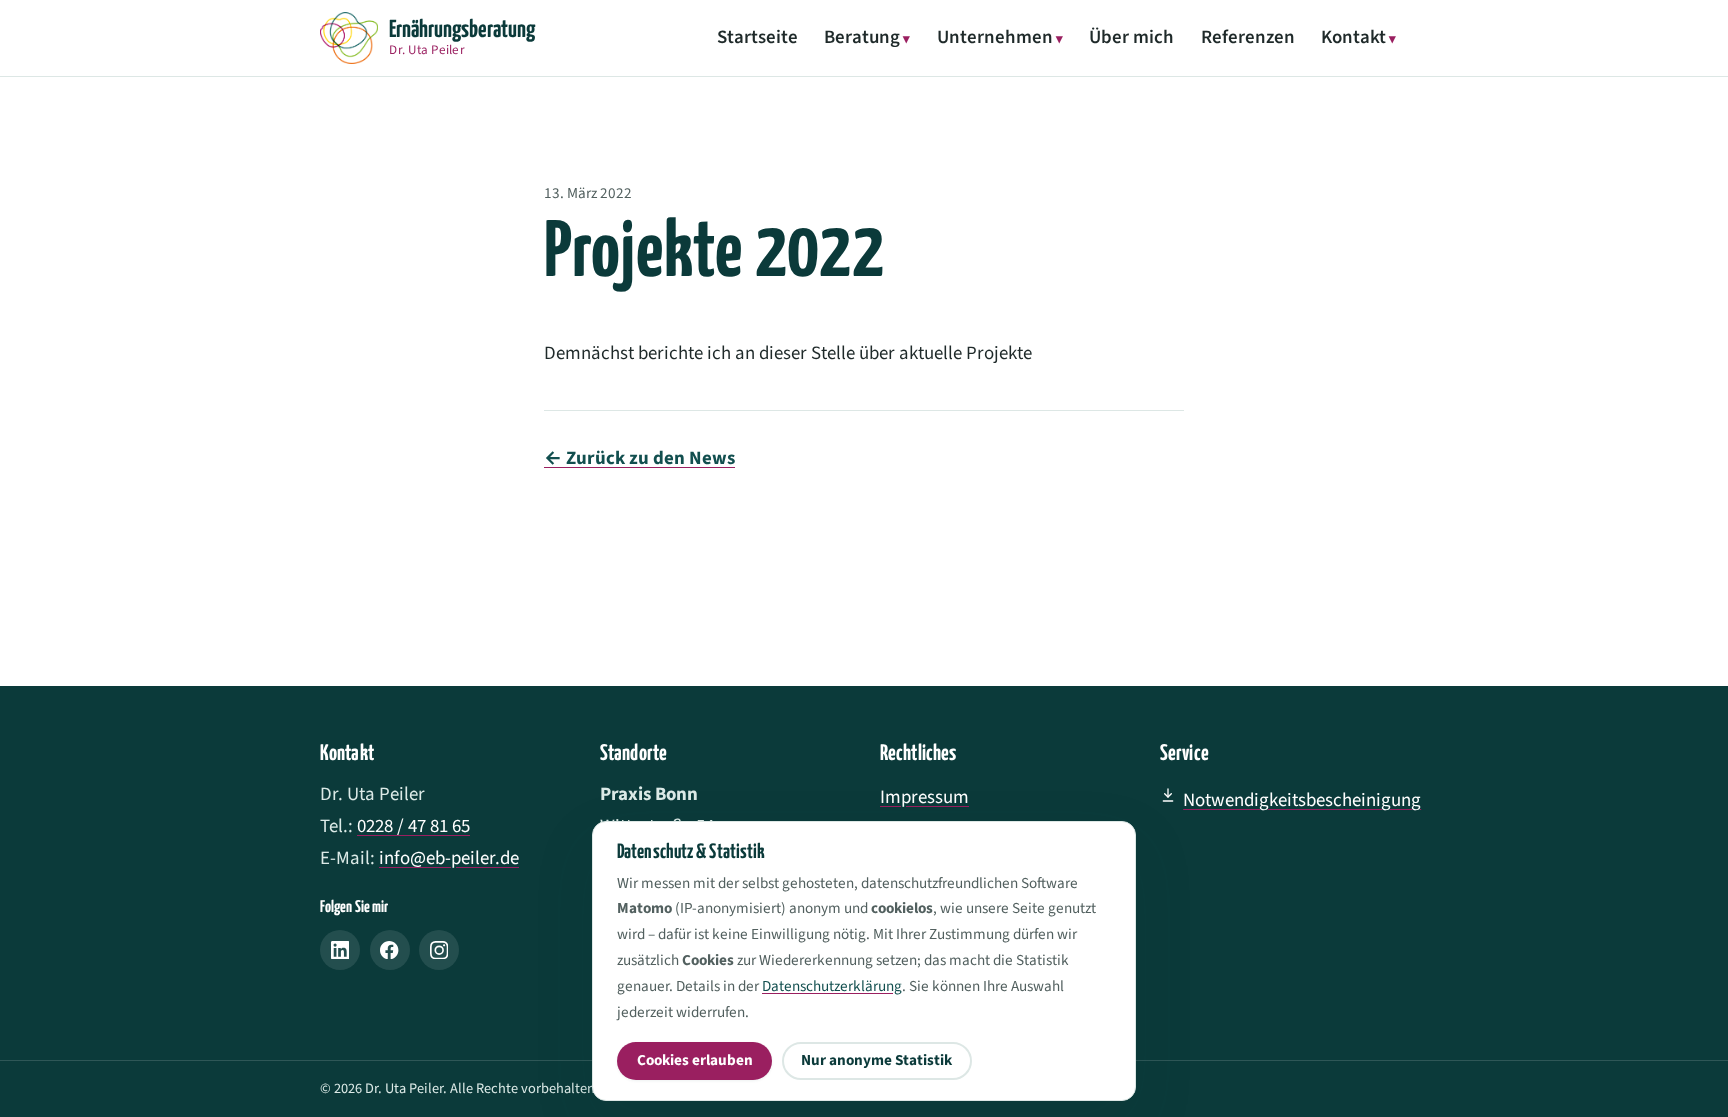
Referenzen (1248, 37)
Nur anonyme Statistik (876, 1060)
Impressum (924, 797)
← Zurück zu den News (639, 458)
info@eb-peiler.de (449, 858)
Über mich (1131, 37)
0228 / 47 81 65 (413, 826)
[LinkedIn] (340, 950)
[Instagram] (439, 950)
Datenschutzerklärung (832, 986)
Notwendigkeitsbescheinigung (1302, 800)
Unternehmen (995, 37)
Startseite (757, 37)
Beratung (862, 37)
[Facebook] (390, 950)
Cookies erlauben (695, 1060)
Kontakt (1353, 37)
